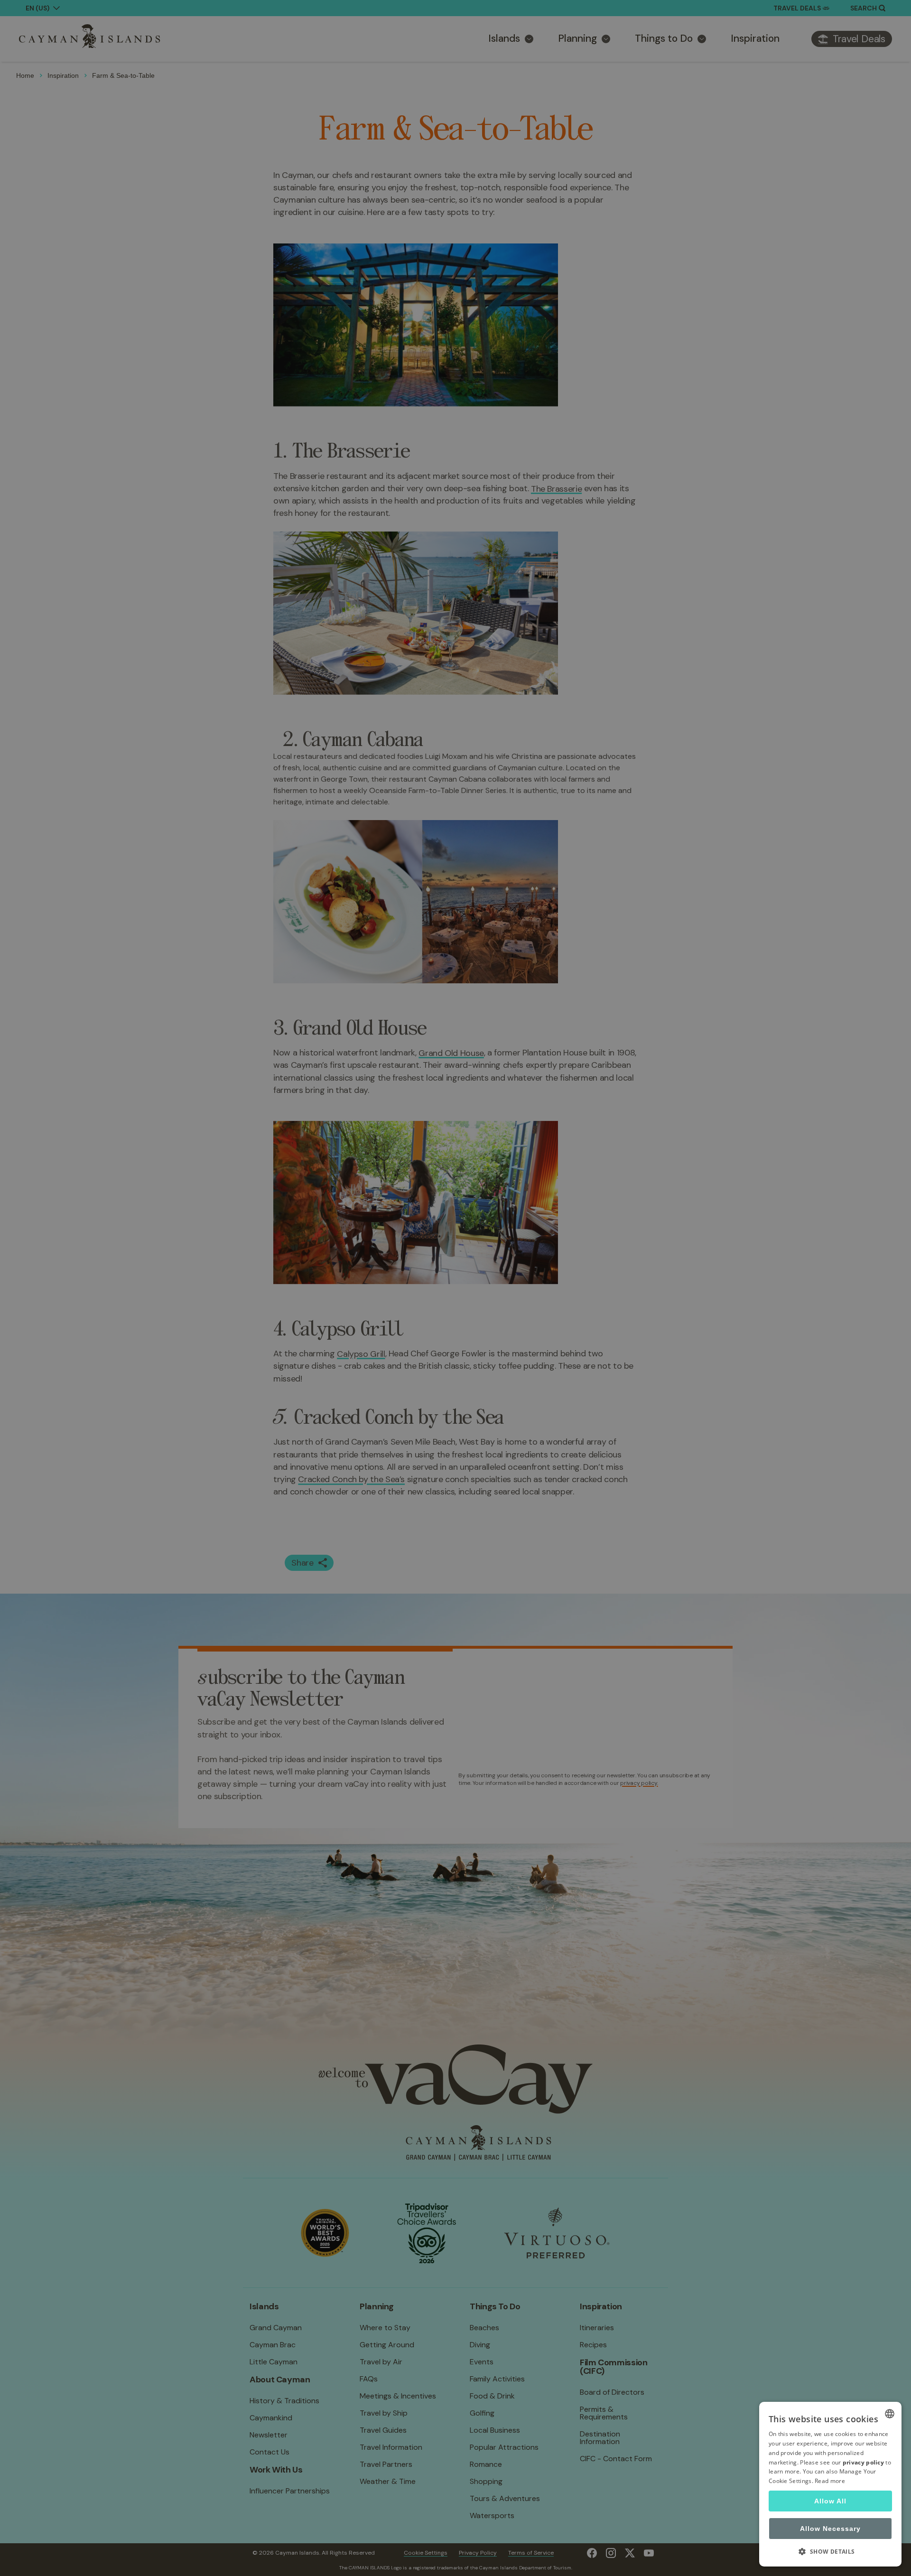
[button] (830, 2551)
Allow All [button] (830, 2501)
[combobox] (890, 2414)
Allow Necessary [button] (830, 2529)
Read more (830, 2481)
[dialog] (830, 2484)
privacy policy (863, 2462)
